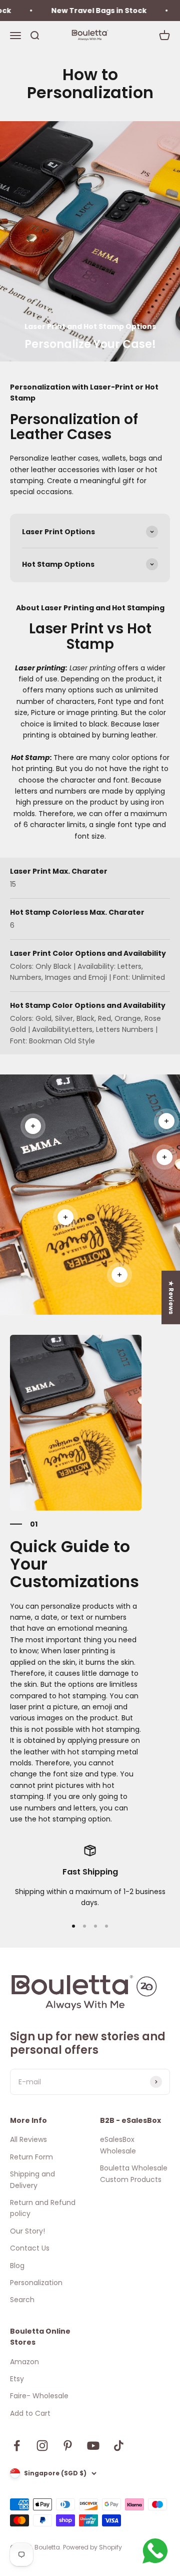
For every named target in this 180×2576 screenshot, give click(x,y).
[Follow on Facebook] (17, 2446)
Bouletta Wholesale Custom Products (134, 2173)
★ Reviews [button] (171, 1297)
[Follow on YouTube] (93, 2446)
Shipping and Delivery (32, 2179)
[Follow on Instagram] (42, 2446)
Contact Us (30, 2248)
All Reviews (28, 2139)
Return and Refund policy (43, 2208)
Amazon (24, 2362)
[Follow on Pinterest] (68, 2446)
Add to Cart (30, 2413)
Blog (17, 2266)
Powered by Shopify (92, 2547)
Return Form (31, 2157)
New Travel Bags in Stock (86, 11)
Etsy (17, 2379)
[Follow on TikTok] (119, 2446)
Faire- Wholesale (39, 2396)
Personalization (36, 2283)
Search (22, 2300)
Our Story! (27, 2231)
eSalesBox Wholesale (118, 2145)
